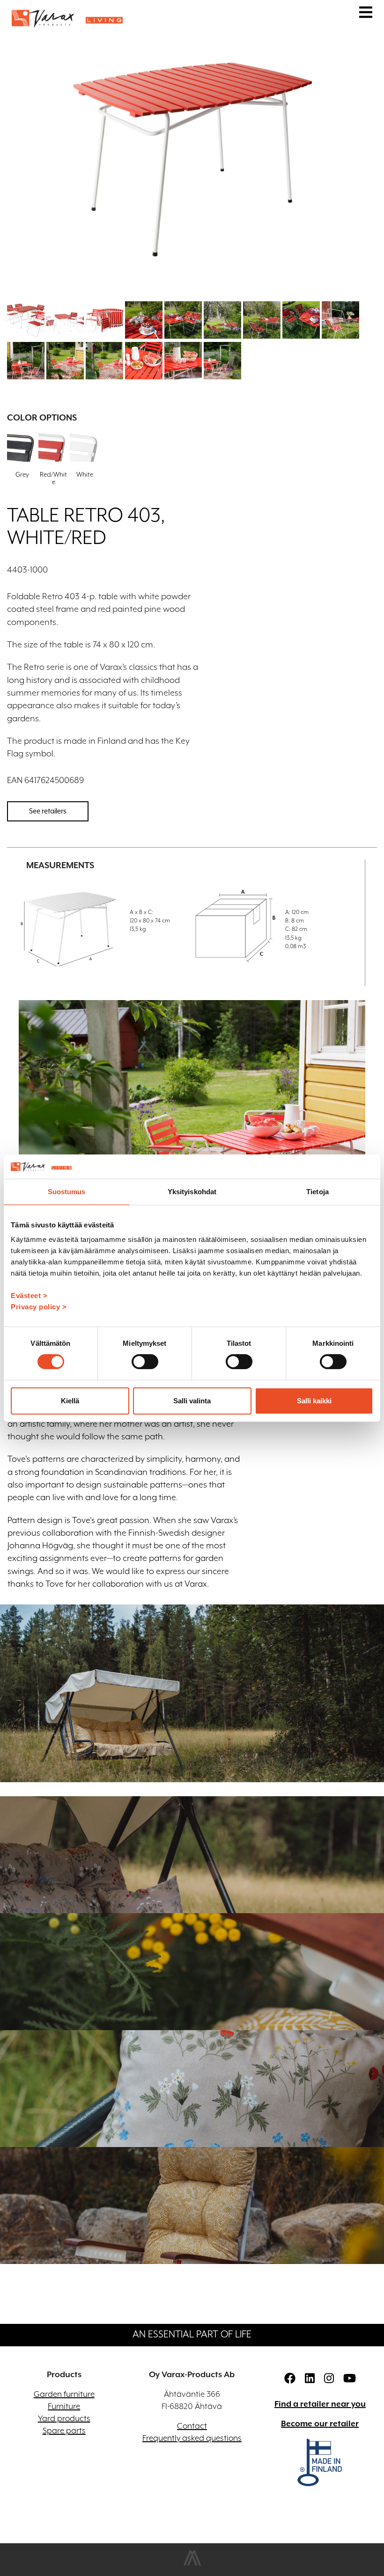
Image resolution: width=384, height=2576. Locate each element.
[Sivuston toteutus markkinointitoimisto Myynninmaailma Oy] (192, 2564)
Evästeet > (29, 1295)
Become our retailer (320, 2424)
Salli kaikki (314, 1401)
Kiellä (70, 1401)
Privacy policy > (39, 1307)
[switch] (145, 1362)
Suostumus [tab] (67, 1192)
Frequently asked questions (192, 2438)
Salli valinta (192, 1401)
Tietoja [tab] (318, 1192)
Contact (192, 2426)
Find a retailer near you (320, 2404)
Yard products (64, 2419)
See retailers (48, 811)
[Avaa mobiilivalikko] (366, 14)
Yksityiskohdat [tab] (192, 1192)
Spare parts (64, 2431)
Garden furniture (64, 2395)
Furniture (64, 2407)
